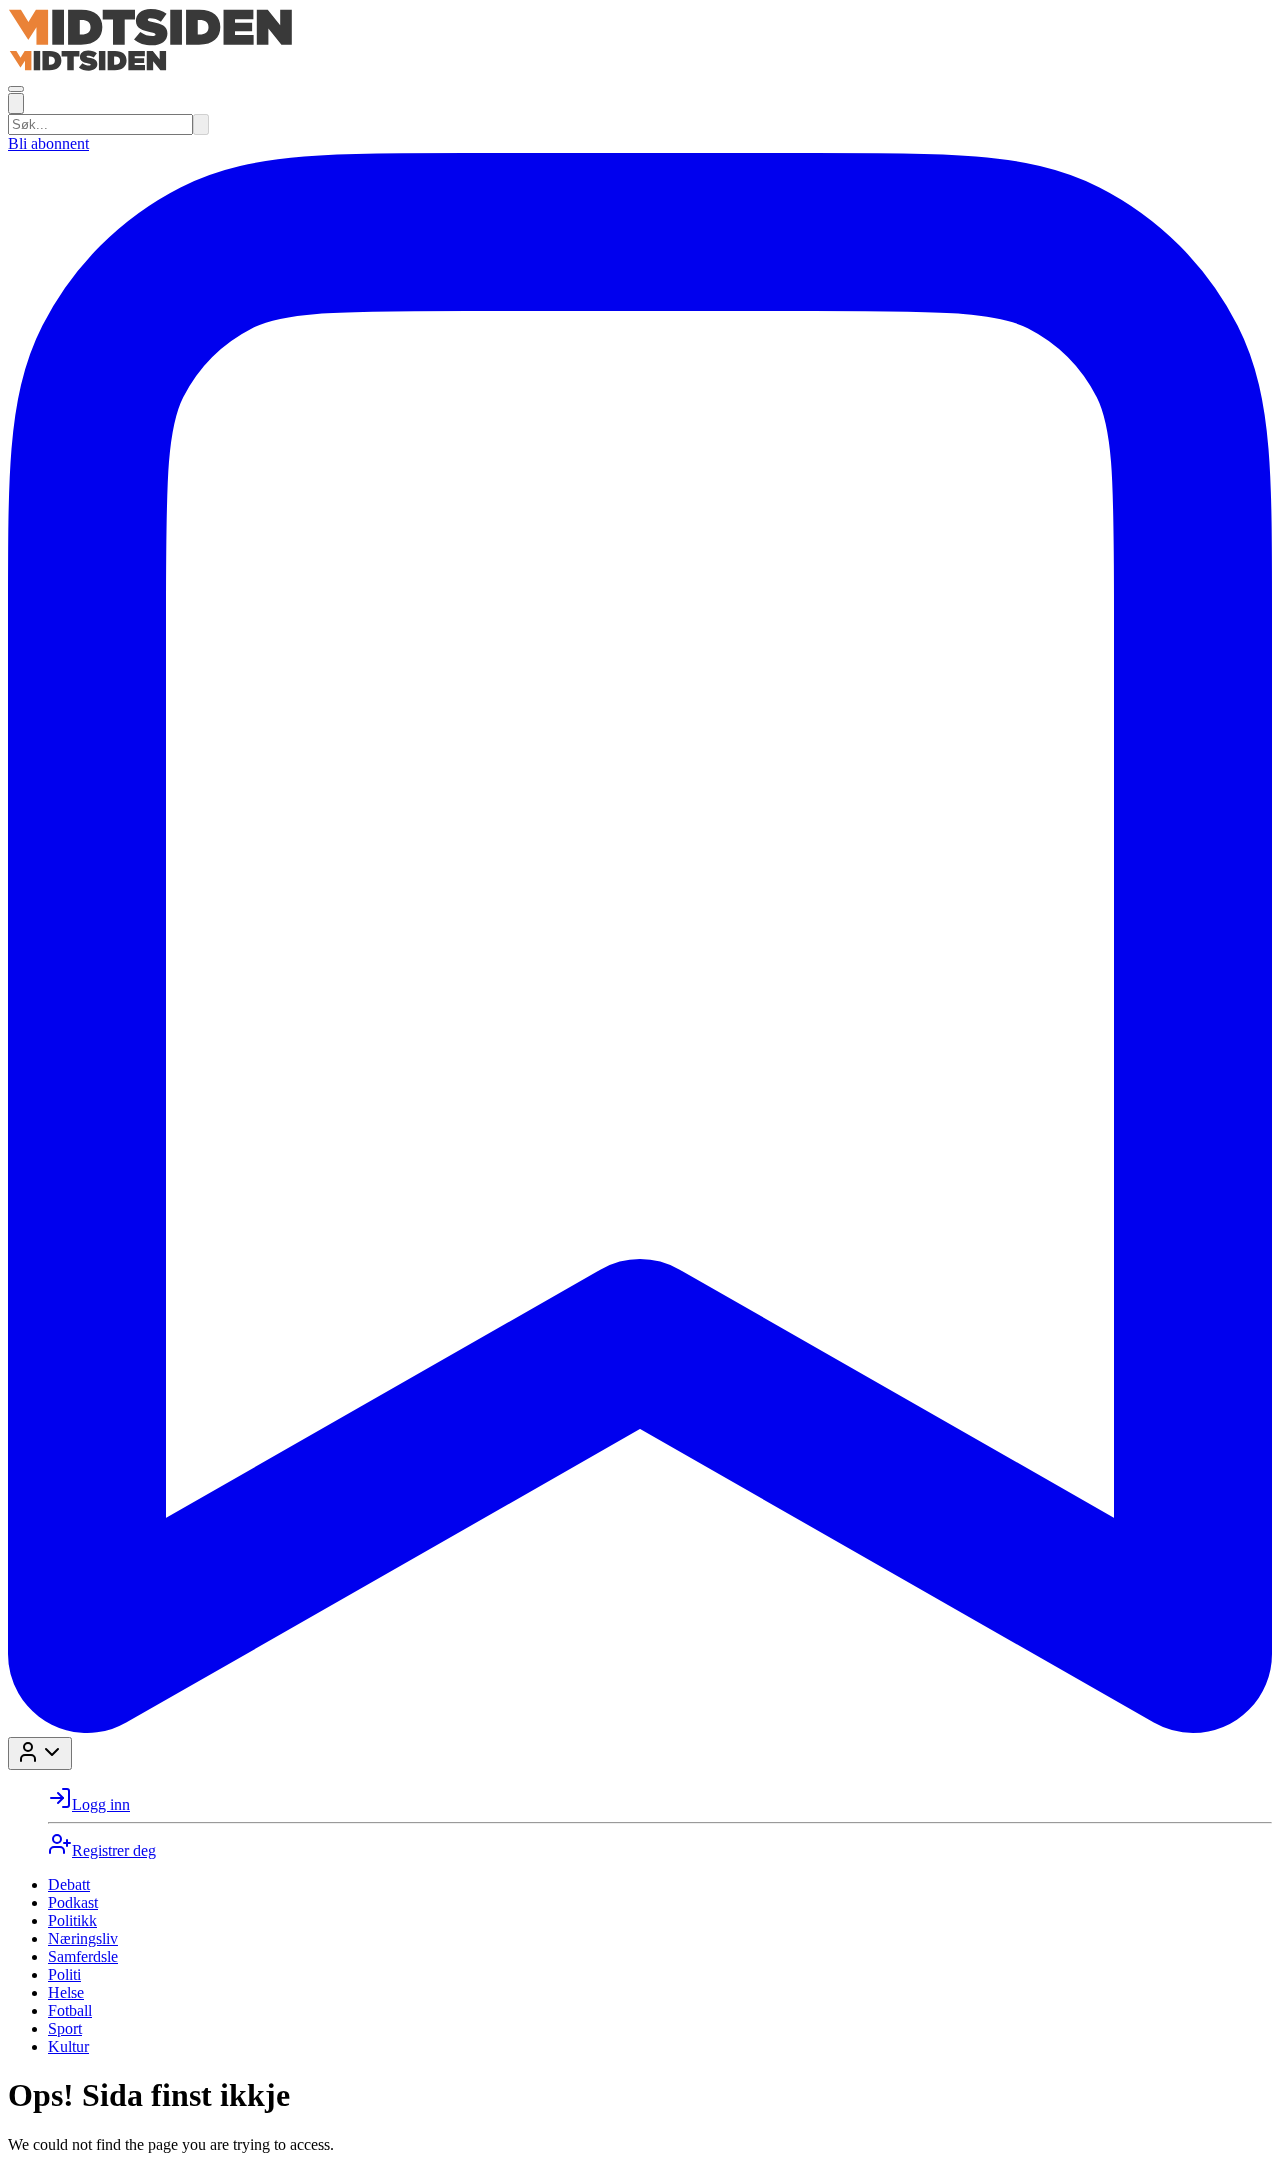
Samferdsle (83, 1956)
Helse (66, 1992)
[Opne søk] (16, 103)
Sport (65, 2028)
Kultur (68, 2046)
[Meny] (16, 89)
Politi (64, 1974)
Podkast (73, 1902)
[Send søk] (201, 124)
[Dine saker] (640, 1727)
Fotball (70, 2010)
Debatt (69, 1884)
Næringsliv (83, 1938)
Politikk (72, 1920)
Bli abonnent (48, 143)
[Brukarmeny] (40, 1753)
